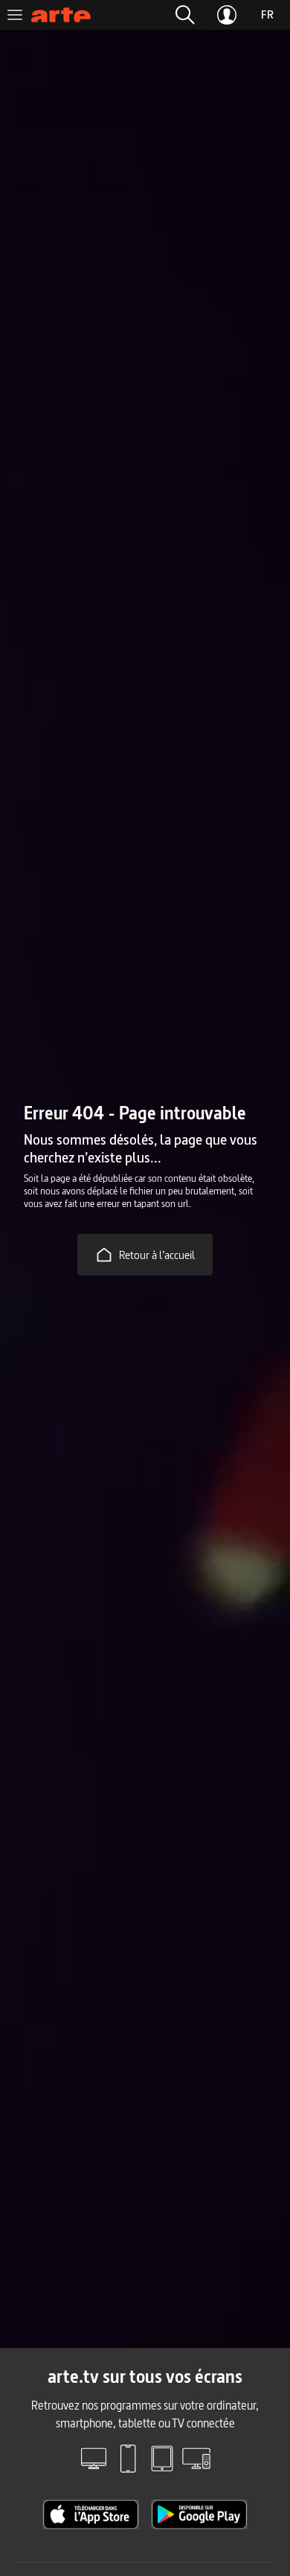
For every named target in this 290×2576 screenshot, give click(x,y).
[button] (185, 15)
